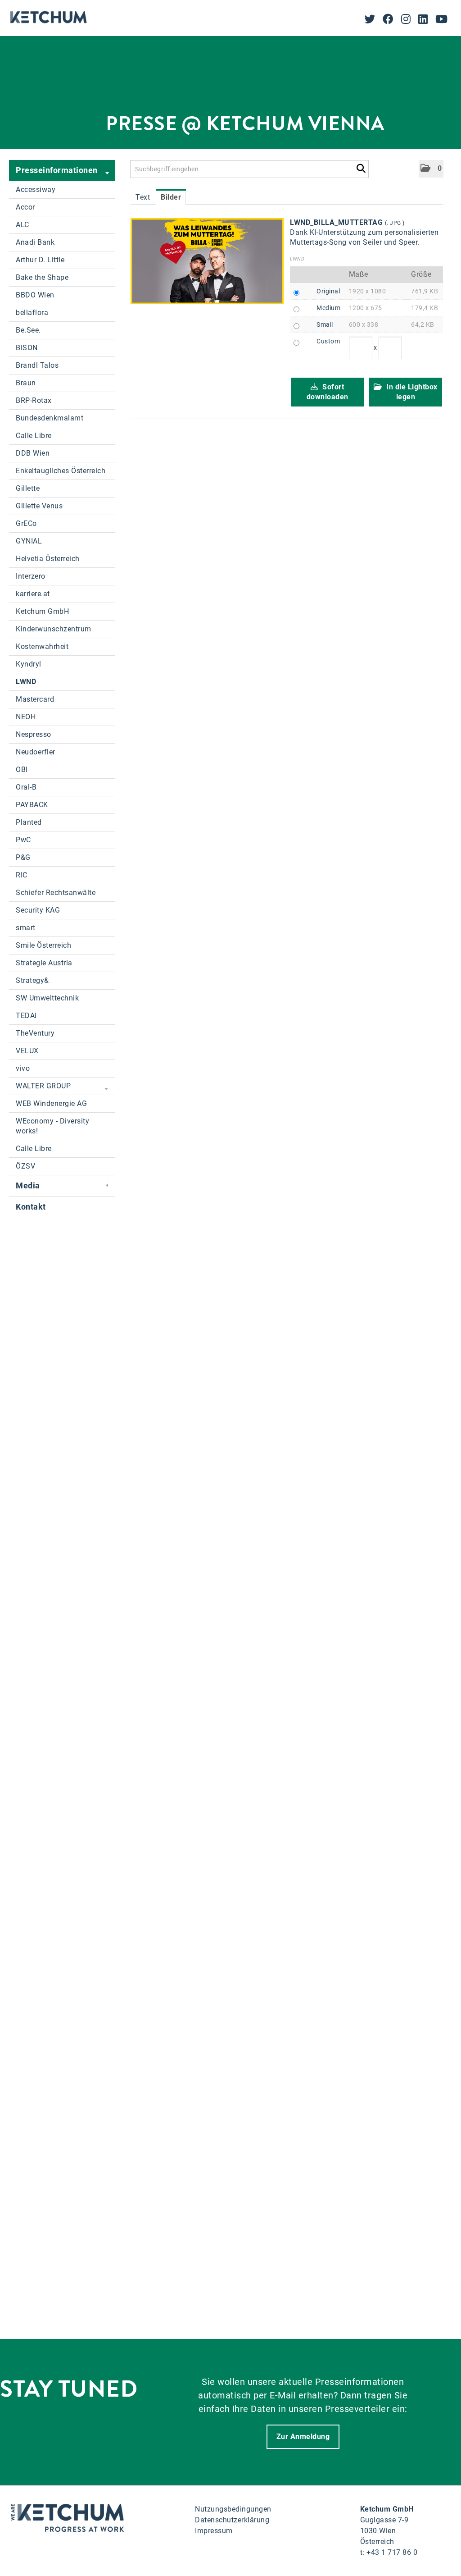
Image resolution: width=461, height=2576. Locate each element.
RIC (22, 875)
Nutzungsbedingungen (233, 2509)
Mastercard (35, 699)
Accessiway (36, 190)
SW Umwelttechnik (47, 998)
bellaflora (32, 313)
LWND (26, 682)
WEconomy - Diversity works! (52, 1126)
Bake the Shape (42, 277)
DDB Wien (33, 453)
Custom (328, 341)
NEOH (26, 717)
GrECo (26, 523)
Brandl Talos (37, 365)
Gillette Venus (39, 506)
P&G (23, 857)
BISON (27, 348)
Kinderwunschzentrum (54, 629)
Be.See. (28, 330)
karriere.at (33, 594)
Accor (25, 207)
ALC (23, 225)
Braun (26, 383)
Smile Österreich (43, 945)
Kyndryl (29, 664)
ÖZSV (25, 1166)
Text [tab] (143, 197)
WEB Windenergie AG (51, 1103)
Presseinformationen (57, 170)
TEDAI (26, 1016)
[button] (431, 169)
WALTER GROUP (43, 1086)
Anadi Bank (35, 242)
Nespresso (34, 734)
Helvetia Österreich (48, 559)
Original (328, 291)
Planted (29, 822)
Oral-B (26, 787)
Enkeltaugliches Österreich (61, 471)
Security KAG (38, 910)
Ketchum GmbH (42, 611)
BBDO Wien (35, 295)
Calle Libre (34, 436)
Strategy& (32, 980)
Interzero (31, 576)
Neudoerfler (36, 752)
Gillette (28, 488)
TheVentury (35, 1033)
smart (26, 928)
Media (28, 1185)
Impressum (214, 2531)
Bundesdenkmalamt (50, 418)
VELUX (27, 1051)
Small (325, 324)
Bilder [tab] (171, 197)
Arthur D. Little (40, 260)
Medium (328, 308)
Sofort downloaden (328, 392)
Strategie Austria (44, 963)
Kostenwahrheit (42, 646)
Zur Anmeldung (303, 2437)
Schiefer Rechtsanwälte (56, 893)
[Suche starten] (361, 167)
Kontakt (31, 1207)
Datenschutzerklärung (232, 2520)
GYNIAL (29, 541)
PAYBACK (32, 805)
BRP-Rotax (34, 400)
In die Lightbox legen (411, 392)
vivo (23, 1068)
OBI (22, 770)
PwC (23, 840)
